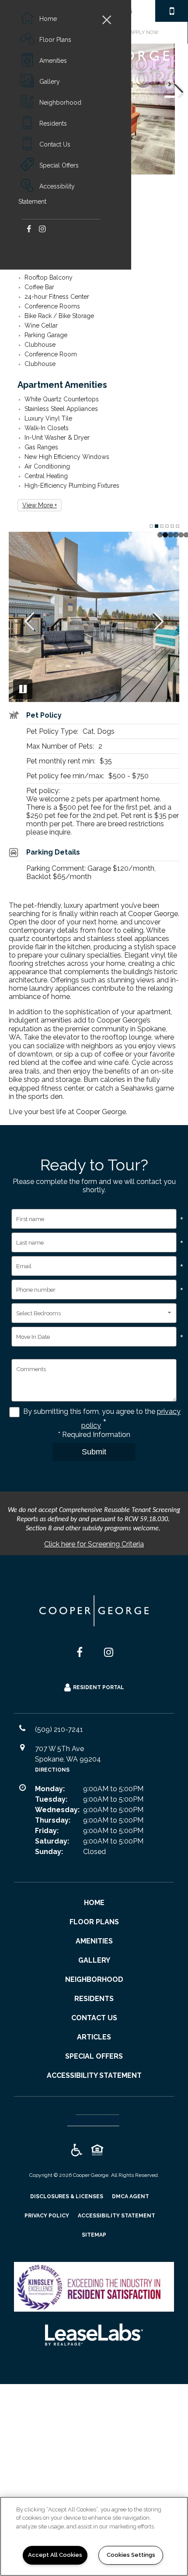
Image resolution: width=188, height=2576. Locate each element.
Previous (29, 622)
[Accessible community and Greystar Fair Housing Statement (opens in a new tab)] (77, 2151)
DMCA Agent (131, 2196)
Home (48, 19)
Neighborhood (60, 103)
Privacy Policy (47, 2215)
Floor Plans (55, 40)
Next (174, 88)
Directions (52, 1770)
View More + (40, 505)
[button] (29, 228)
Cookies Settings (131, 2555)
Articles (94, 2037)
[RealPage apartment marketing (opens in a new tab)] (94, 2335)
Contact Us (55, 144)
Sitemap (94, 2235)
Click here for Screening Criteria (94, 1544)
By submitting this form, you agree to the (90, 1411)
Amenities (53, 61)
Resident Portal (99, 1687)
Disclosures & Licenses (67, 2196)
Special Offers (59, 165)
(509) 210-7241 (172, 11)
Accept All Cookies (55, 2555)
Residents (53, 123)
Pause (23, 689)
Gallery (50, 82)
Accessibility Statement (47, 194)
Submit (94, 1452)
